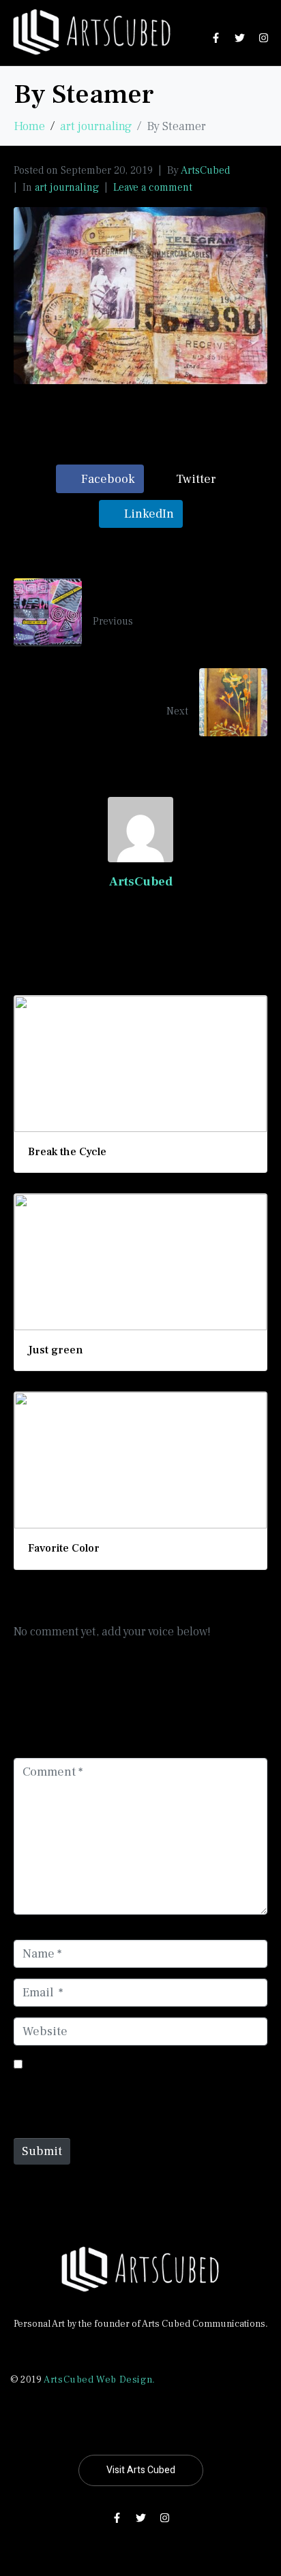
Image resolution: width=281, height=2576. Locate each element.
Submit (42, 2151)
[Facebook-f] (216, 37)
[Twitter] (240, 37)
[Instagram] (264, 37)
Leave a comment (153, 187)
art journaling (67, 187)
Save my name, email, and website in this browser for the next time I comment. (125, 2090)
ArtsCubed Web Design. (100, 2380)
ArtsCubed (205, 170)
